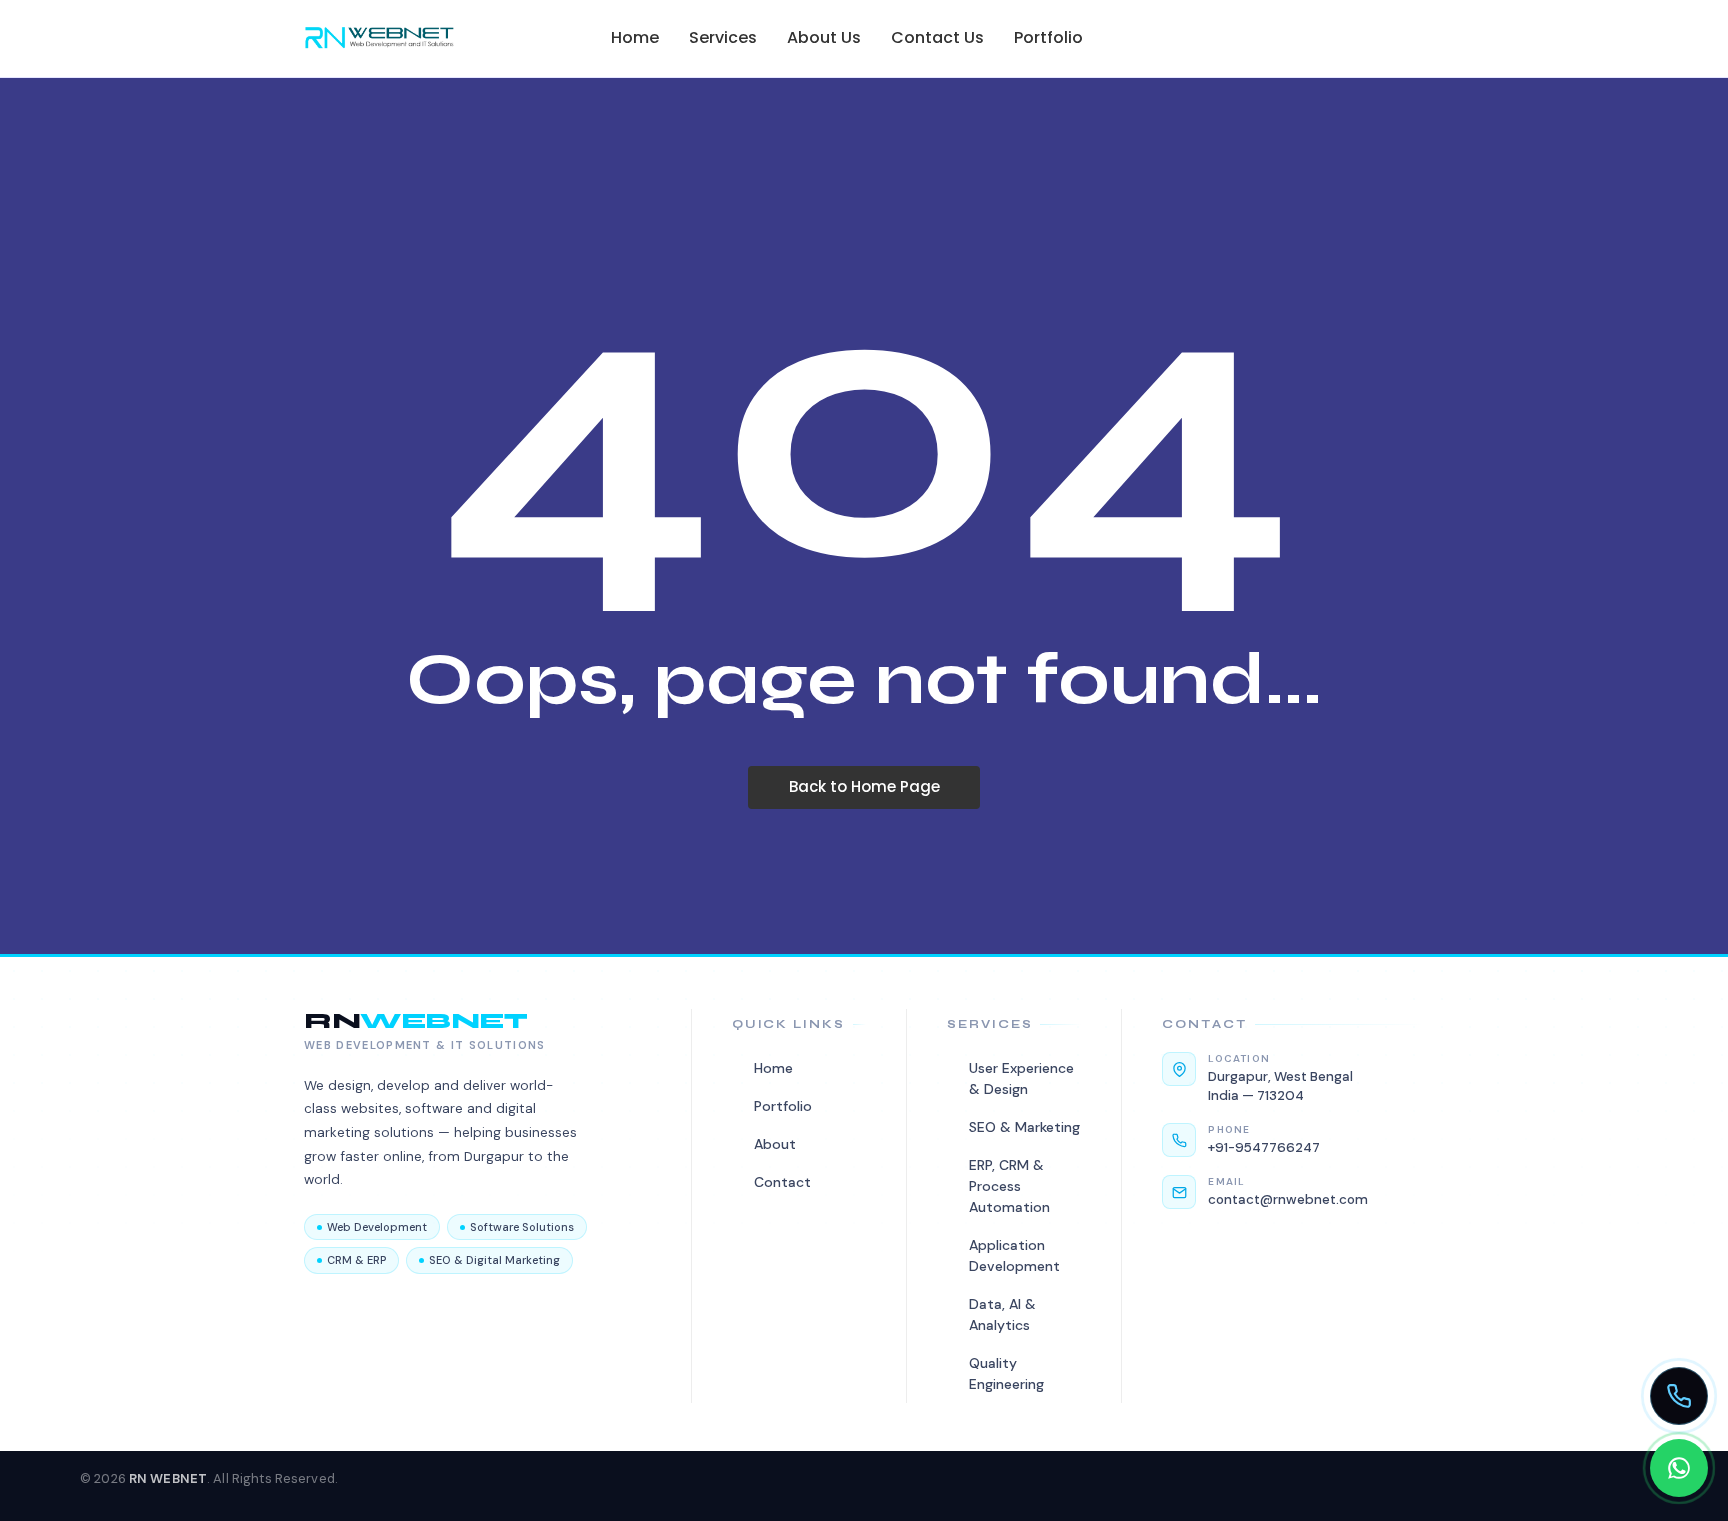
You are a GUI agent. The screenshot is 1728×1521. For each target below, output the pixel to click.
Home (635, 37)
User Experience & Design (1021, 1078)
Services (723, 37)
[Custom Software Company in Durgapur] (379, 37)
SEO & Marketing (1024, 1127)
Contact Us (937, 37)
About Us (824, 37)
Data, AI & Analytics (1002, 1314)
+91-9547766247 (1264, 1147)
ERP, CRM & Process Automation (1009, 1186)
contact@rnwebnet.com (1288, 1199)
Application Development (1014, 1255)
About (775, 1144)
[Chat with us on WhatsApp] (1679, 1468)
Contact (782, 1182)
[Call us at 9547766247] (1679, 1396)
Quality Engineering (1006, 1373)
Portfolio (1048, 37)
